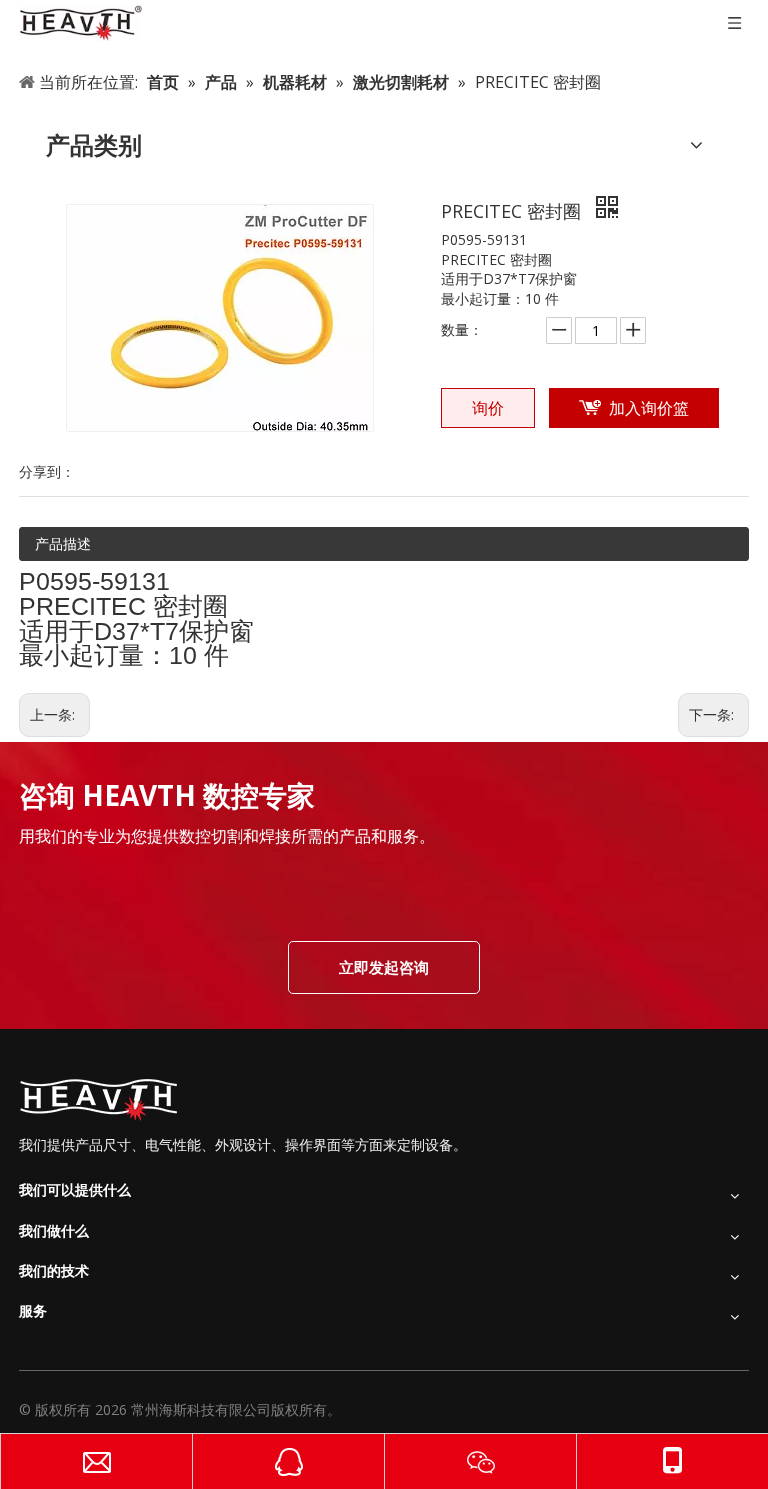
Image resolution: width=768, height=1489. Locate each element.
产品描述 (63, 543)
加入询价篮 (649, 408)
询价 (488, 408)
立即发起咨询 (384, 967)
